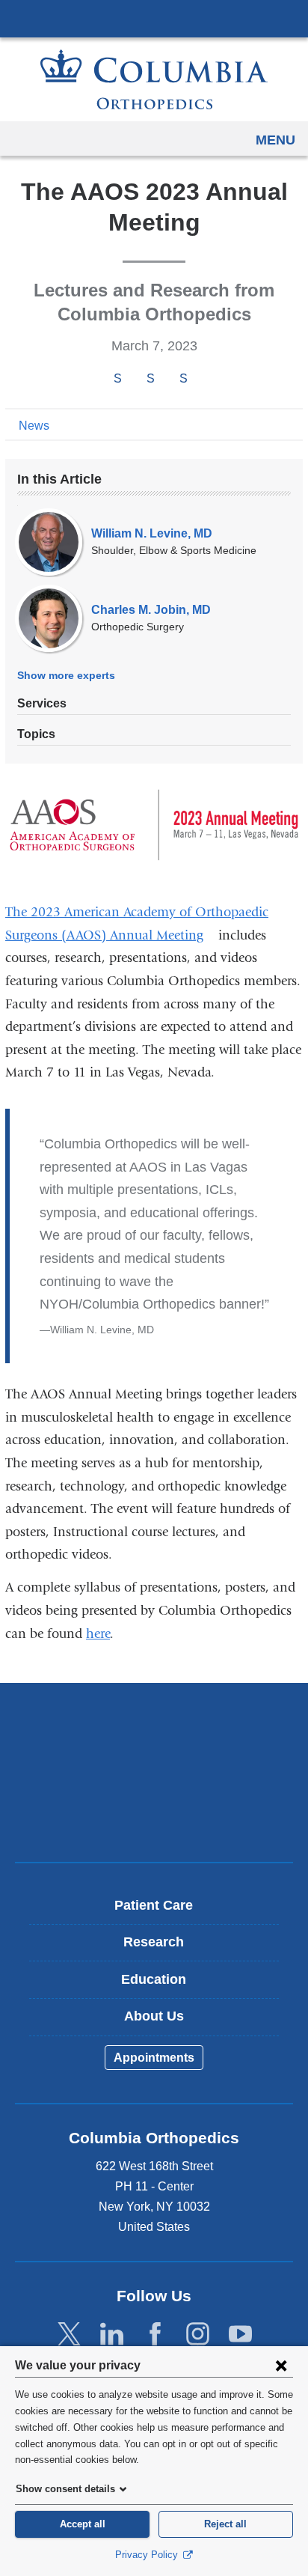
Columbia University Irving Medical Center (154, 18)
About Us (154, 2016)
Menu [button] (275, 140)
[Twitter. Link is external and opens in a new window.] (69, 2335)
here (98, 1634)
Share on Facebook (117, 379)
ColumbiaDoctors (154, 1819)
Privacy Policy (148, 2555)
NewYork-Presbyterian (154, 1772)
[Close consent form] (281, 2365)
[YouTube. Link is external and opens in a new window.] (240, 2335)
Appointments (154, 2058)
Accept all (83, 2524)
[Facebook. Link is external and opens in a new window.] (155, 2335)
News (34, 426)
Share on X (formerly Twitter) (150, 379)
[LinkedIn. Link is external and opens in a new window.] (112, 2335)
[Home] (154, 79)
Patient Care (154, 1905)
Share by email (203, 380)
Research (154, 1942)
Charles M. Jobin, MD (151, 610)
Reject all (225, 2524)
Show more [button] (66, 675)
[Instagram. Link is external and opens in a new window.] (198, 2335)
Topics (36, 734)
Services (42, 703)
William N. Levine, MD (152, 533)
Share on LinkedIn (183, 379)
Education (154, 1979)
